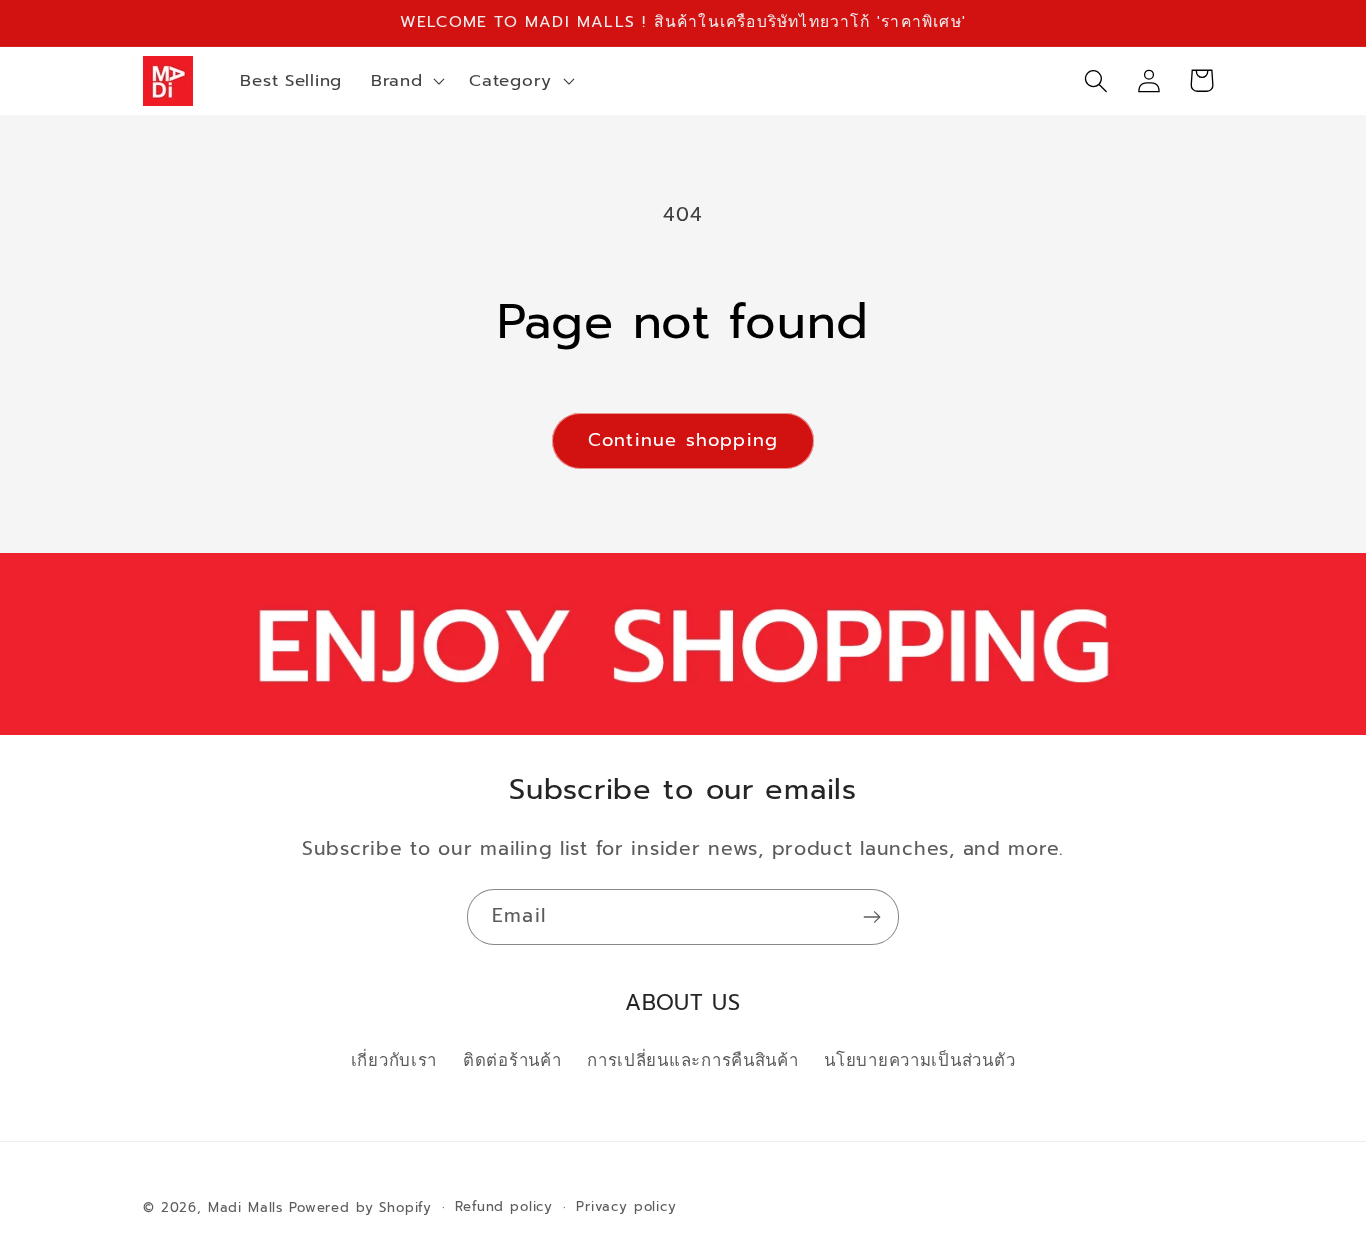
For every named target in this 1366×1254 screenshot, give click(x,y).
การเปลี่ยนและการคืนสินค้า (692, 1060)
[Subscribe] (871, 917)
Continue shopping (683, 440)
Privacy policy (626, 1207)
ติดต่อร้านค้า (512, 1060)
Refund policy (504, 1207)
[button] (405, 81)
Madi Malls (245, 1208)
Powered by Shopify (360, 1208)
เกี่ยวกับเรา (394, 1060)
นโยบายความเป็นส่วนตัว (919, 1060)
